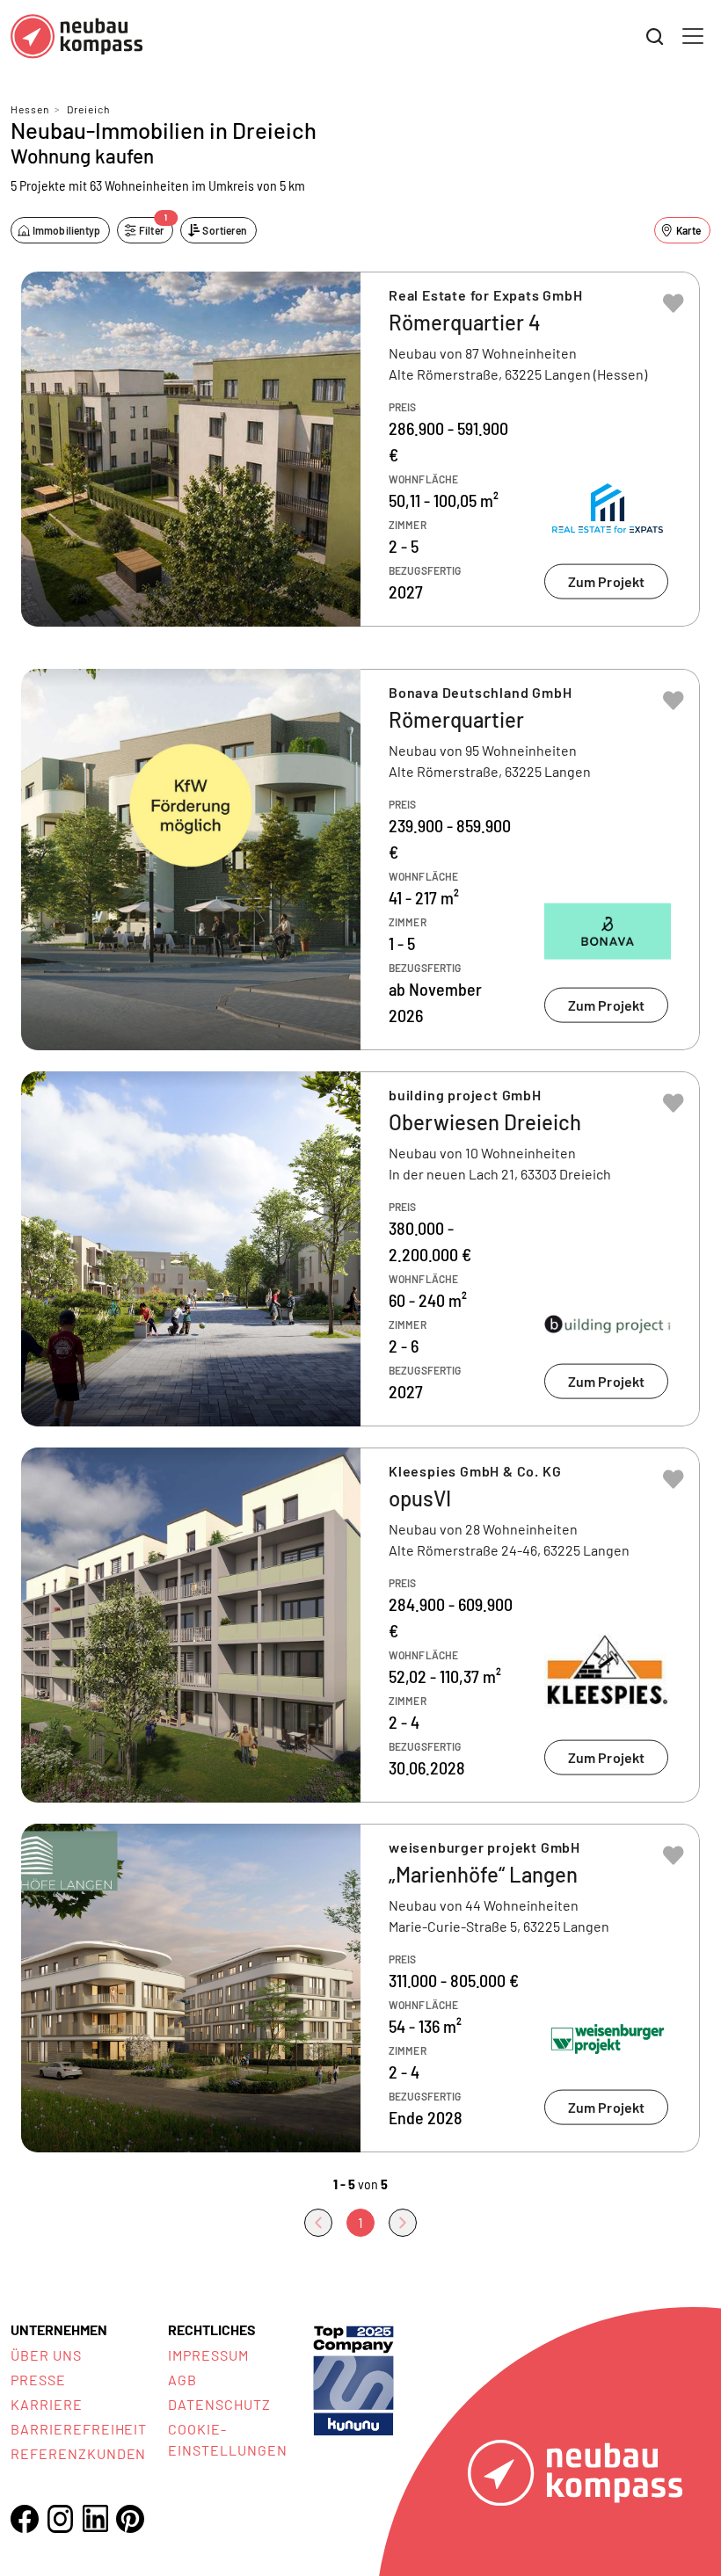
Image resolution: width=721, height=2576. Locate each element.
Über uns (46, 2355)
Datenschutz (219, 2404)
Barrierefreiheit (79, 2429)
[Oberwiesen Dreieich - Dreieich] (360, 1249)
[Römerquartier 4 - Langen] (360, 449)
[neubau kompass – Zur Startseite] (76, 36)
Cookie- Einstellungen (227, 2439)
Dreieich (88, 109)
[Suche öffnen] (655, 37)
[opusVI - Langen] (360, 1625)
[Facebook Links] (25, 2519)
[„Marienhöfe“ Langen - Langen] (360, 1988)
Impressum (208, 2355)
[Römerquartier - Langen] (360, 860)
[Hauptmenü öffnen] (693, 36)
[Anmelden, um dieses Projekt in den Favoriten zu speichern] (674, 303)
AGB (182, 2380)
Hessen (30, 109)
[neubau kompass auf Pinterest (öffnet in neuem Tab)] (130, 2519)
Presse (38, 2380)
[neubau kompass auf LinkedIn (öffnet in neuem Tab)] (95, 2518)
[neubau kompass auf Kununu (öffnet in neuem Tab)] (353, 2379)
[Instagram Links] (60, 2519)
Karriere (47, 2404)
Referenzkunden (78, 2453)
